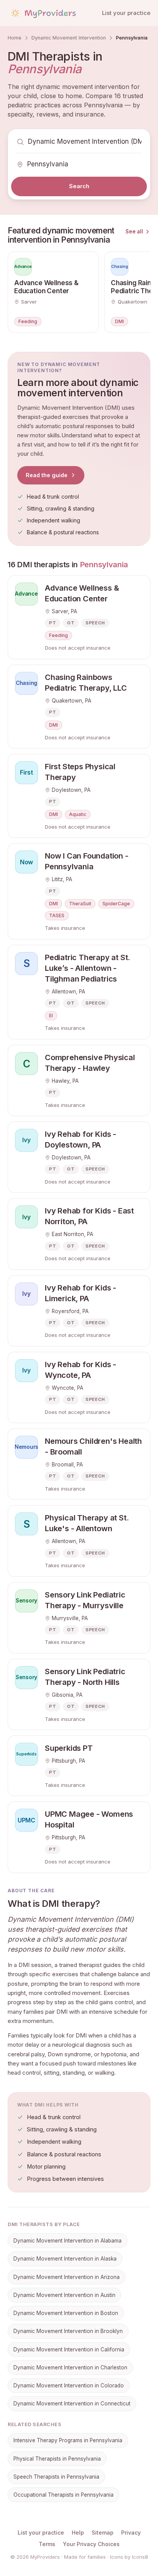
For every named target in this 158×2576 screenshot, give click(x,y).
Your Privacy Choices (91, 2544)
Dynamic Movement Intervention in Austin (64, 2295)
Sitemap (103, 2532)
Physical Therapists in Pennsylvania (57, 2459)
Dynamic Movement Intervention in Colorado (69, 2386)
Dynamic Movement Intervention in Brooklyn (68, 2331)
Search (79, 186)
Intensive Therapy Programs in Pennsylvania (68, 2440)
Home (15, 38)
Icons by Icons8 (129, 2557)
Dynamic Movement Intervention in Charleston (70, 2367)
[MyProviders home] (43, 13)
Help (78, 2532)
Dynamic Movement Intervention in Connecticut (72, 2404)
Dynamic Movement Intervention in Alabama (67, 2241)
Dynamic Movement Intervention (69, 38)
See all (134, 231)
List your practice (126, 13)
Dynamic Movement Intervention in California (69, 2349)
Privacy (131, 2532)
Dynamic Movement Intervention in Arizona (67, 2277)
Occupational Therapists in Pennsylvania (63, 2495)
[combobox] (85, 142)
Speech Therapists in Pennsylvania (56, 2477)
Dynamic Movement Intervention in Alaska (65, 2259)
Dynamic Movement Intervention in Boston (66, 2313)
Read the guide (47, 475)
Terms (47, 2544)
